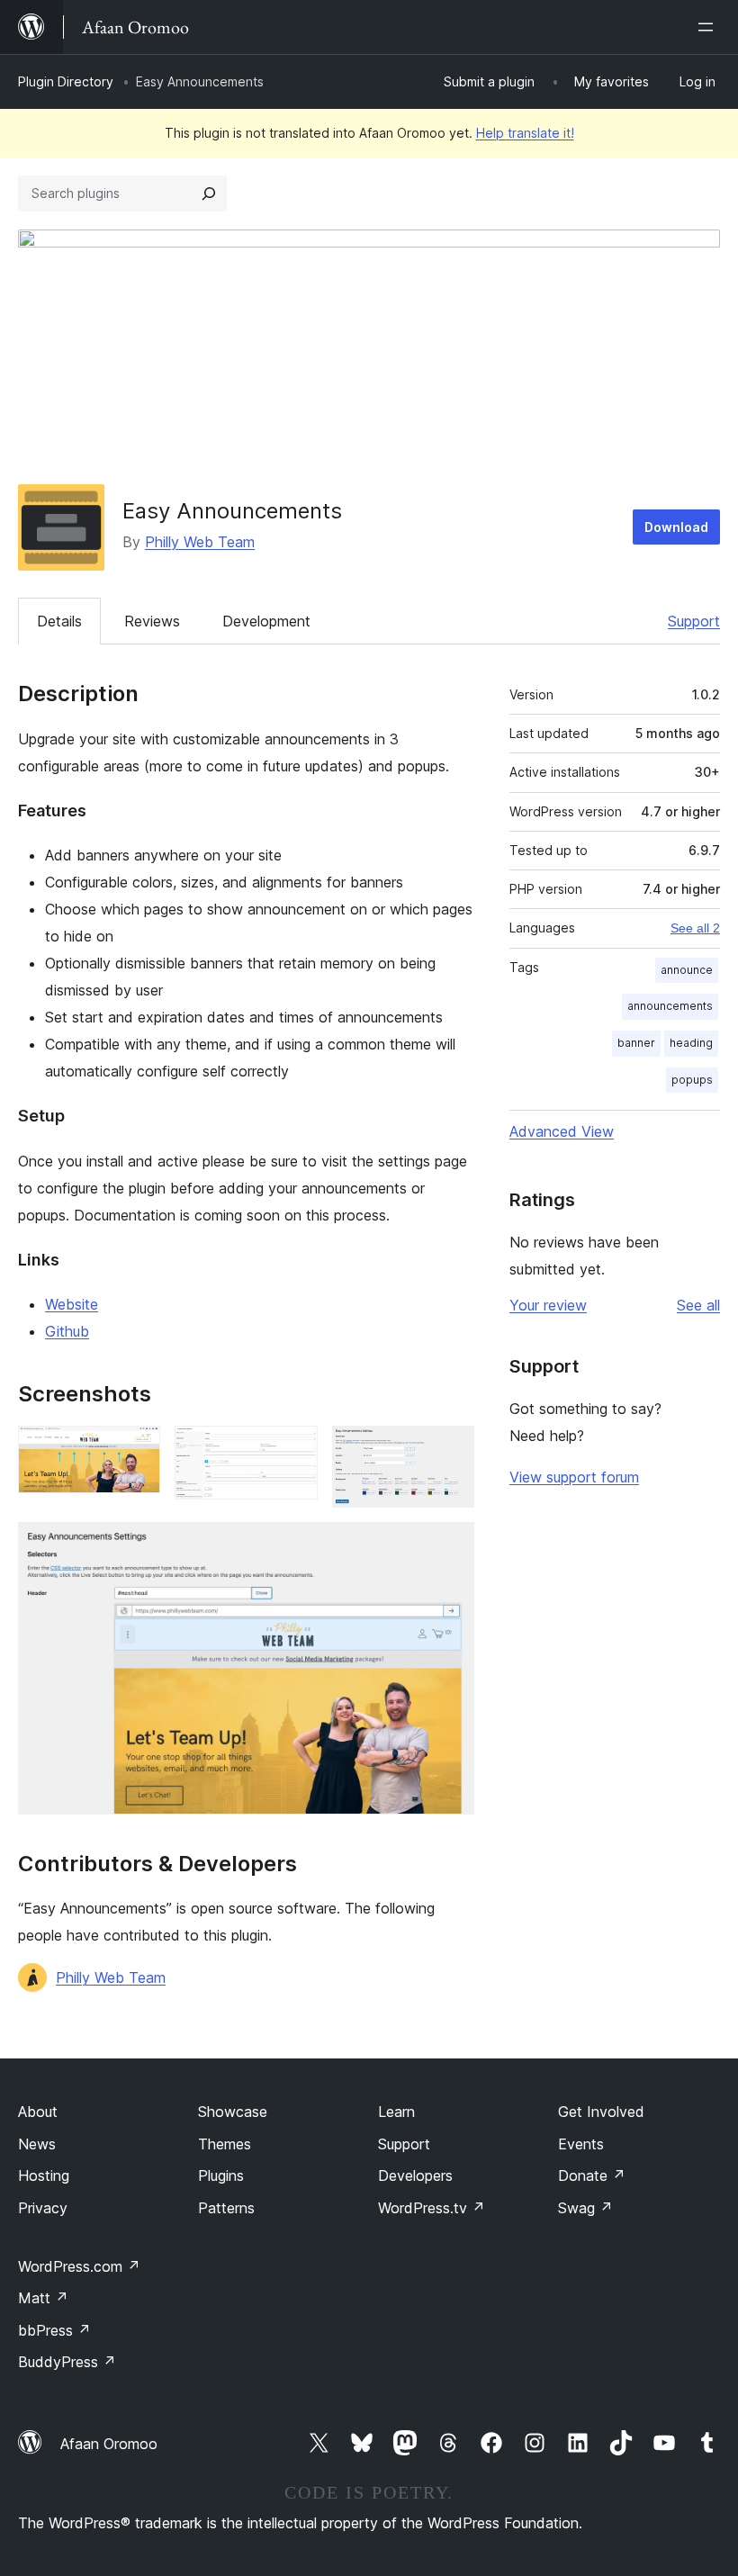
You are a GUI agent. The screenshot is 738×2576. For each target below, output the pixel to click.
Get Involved (601, 2112)
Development (266, 621)
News (37, 2144)
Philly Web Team (200, 542)
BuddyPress (67, 2362)
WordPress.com (79, 2266)
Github (67, 1331)
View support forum (574, 1477)
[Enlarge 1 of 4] (136, 1450)
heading (691, 1043)
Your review (548, 1305)
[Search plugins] (209, 194)
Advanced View (562, 1131)
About (38, 2112)
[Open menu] (709, 27)
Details (59, 621)
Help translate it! (525, 133)
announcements (670, 1006)
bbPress (54, 2330)
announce (687, 970)
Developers (415, 2175)
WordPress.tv (432, 2208)
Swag (585, 2208)
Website (72, 1304)
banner (636, 1043)
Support (694, 621)
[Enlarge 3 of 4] (450, 1450)
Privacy (43, 2208)
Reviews (152, 621)
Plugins (221, 2175)
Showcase (233, 2112)
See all (698, 1305)
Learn (396, 2112)
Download (676, 527)
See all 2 (695, 928)
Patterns (226, 2208)
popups (692, 1080)
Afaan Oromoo (109, 2444)
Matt (43, 2298)
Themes (225, 2144)
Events (581, 2144)
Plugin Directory (66, 81)
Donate (592, 2175)
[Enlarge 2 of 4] (293, 1450)
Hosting (44, 2175)
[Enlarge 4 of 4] (450, 1546)
